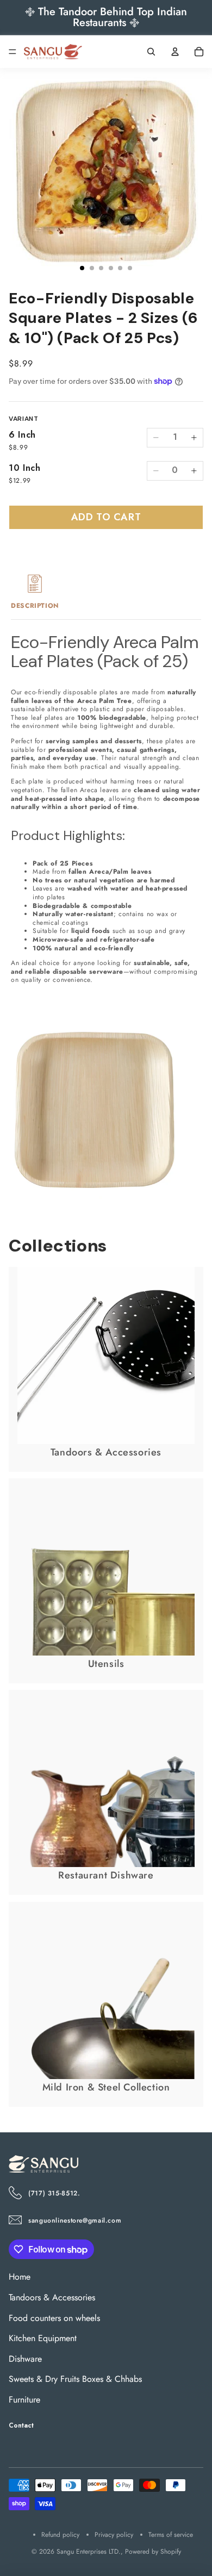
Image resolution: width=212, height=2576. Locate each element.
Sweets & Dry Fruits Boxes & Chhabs (75, 2379)
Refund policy (60, 2535)
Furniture (24, 2400)
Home (20, 2277)
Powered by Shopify (153, 2552)
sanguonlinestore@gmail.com (75, 2220)
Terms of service (171, 2535)
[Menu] (13, 52)
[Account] (175, 52)
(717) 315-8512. (54, 2193)
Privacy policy (114, 2535)
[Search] (151, 52)
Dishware (25, 2358)
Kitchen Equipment (43, 2338)
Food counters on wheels (54, 2317)
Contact (21, 2425)
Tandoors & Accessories (52, 2297)
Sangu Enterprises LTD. (89, 2552)
